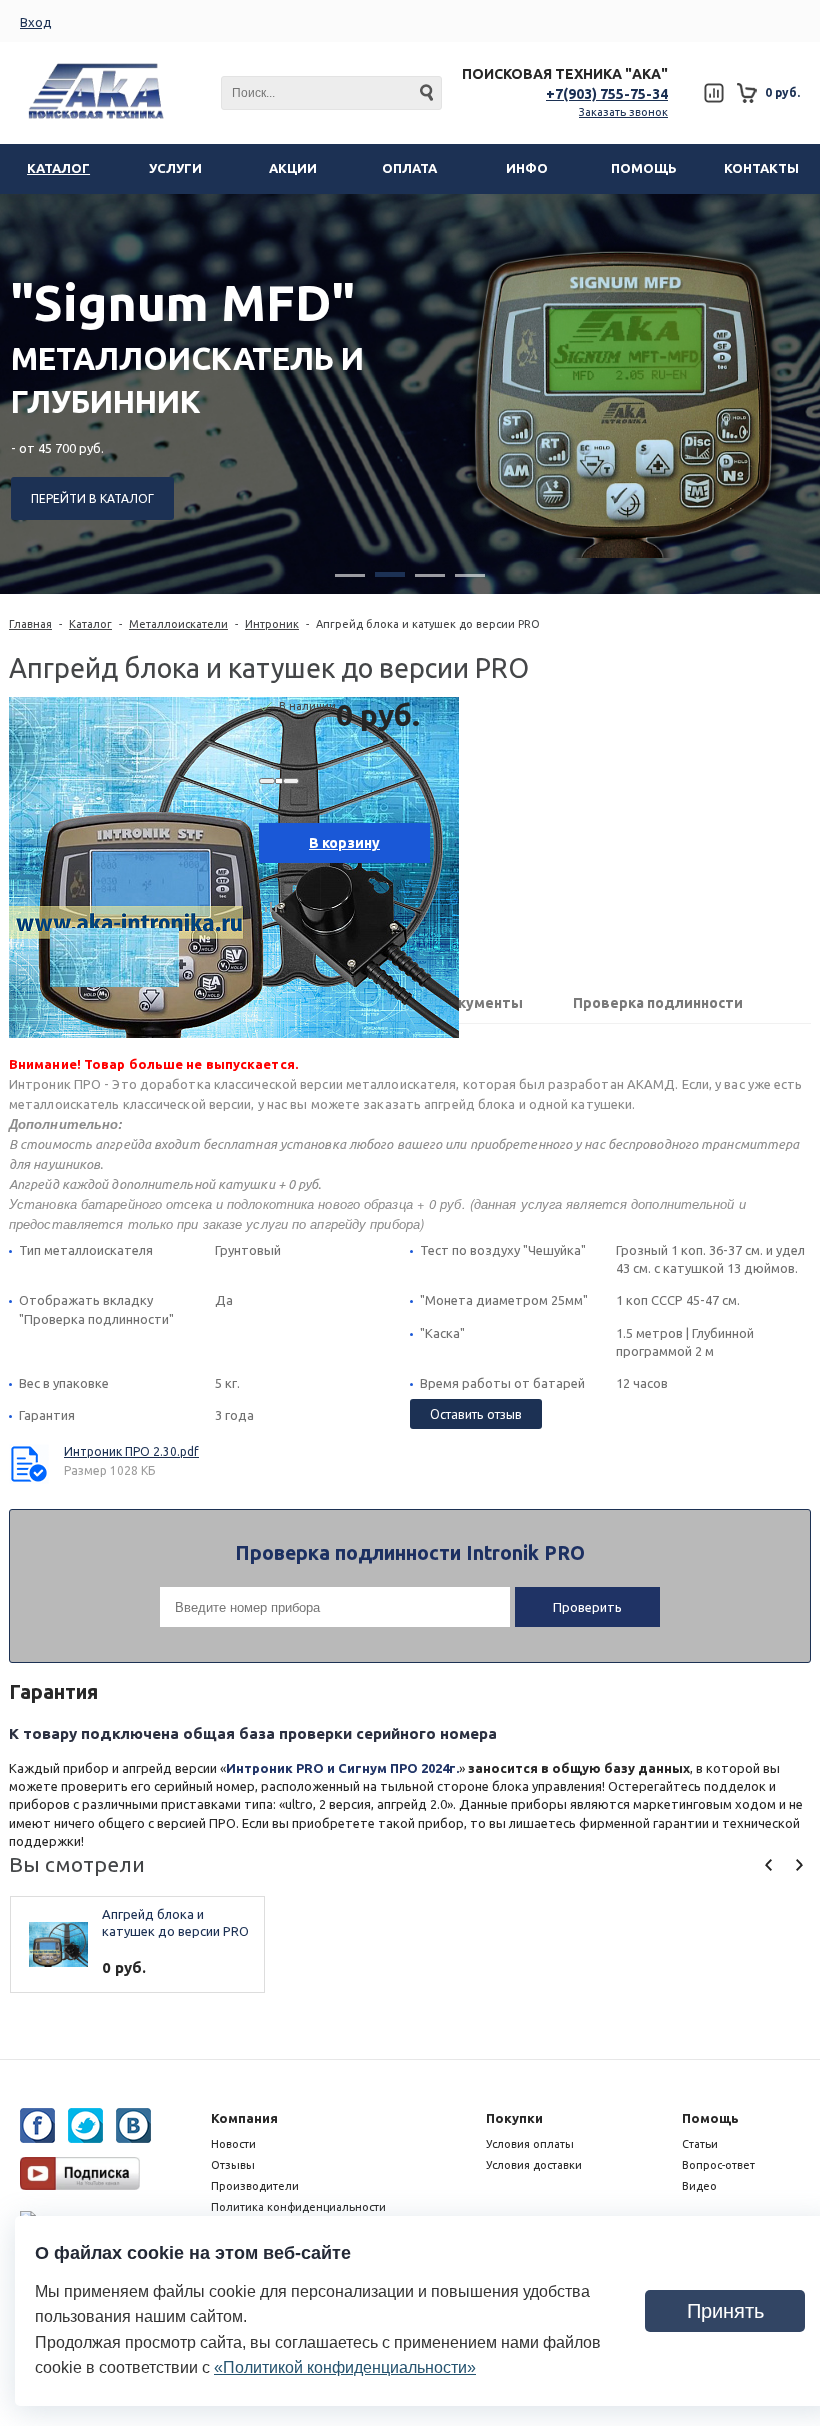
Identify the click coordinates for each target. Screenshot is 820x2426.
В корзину (344, 843)
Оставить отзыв (476, 1414)
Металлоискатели (178, 624)
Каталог (90, 624)
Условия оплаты (530, 2144)
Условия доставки (534, 2165)
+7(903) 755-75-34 (607, 94)
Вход (36, 22)
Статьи (700, 2144)
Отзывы (233, 2165)
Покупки (514, 2118)
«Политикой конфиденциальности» (345, 2367)
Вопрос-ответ (718, 2165)
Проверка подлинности (658, 1003)
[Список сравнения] (713, 93)
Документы (479, 1003)
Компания (244, 2118)
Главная (30, 624)
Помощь (710, 2118)
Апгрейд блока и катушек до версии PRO (175, 1922)
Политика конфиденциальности (298, 2207)
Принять (725, 2311)
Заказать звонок (623, 112)
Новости (233, 2144)
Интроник (272, 624)
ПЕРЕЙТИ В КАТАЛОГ (92, 498)
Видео (699, 2186)
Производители (255, 2186)
